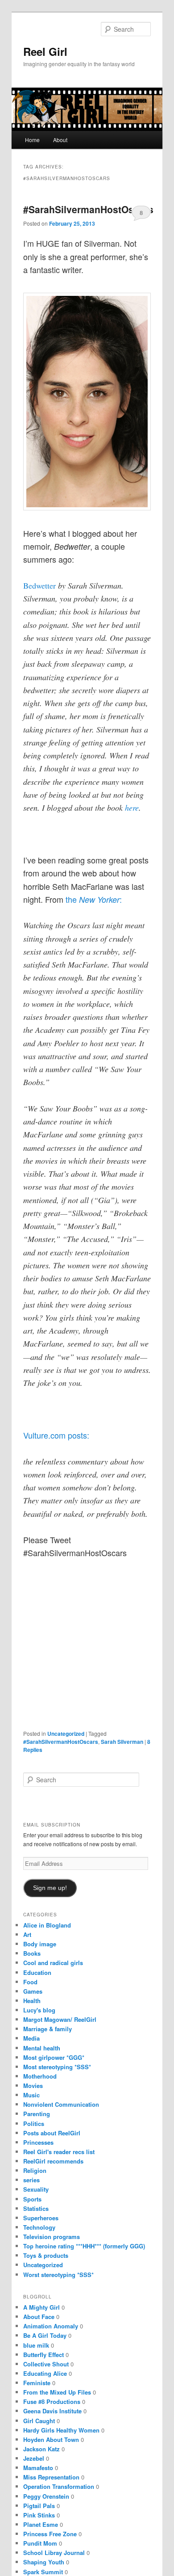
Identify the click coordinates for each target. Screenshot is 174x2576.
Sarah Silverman (122, 1742)
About (60, 140)
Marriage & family (48, 2029)
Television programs (52, 2237)
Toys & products (46, 2255)
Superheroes (41, 2218)
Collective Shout (46, 2364)
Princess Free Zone (50, 2534)
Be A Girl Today (45, 2335)
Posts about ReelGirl (52, 2133)
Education (37, 1972)
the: (94, 899)
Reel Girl (45, 51)
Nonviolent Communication (61, 2104)
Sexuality (36, 2189)
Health (32, 2001)
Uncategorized (66, 1734)
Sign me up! (50, 1888)
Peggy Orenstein (46, 2496)
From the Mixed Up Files (57, 2392)
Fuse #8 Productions (52, 2401)
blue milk (36, 2345)
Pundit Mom (40, 2543)
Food (30, 1982)
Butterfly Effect (43, 2355)
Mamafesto (38, 2468)
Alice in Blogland (47, 1925)
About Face (39, 2317)
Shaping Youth (44, 2562)
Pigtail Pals (39, 2506)
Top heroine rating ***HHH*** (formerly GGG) (84, 2246)
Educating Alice (45, 2373)
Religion (35, 2170)
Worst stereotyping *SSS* (58, 2275)
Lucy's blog (39, 2010)
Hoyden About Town (51, 2439)
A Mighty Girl (41, 2307)
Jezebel (34, 2458)
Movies (33, 2086)
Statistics (36, 2208)
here (132, 808)
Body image (40, 1944)
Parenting (37, 2114)
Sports (32, 2199)
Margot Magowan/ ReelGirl (60, 2019)
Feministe (37, 2383)
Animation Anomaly (51, 2326)
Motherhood (40, 2076)
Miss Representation (51, 2477)
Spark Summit (43, 2572)
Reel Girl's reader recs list (59, 2152)
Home (32, 140)
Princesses (38, 2142)
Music (31, 2095)
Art (27, 1934)
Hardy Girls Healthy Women (61, 2430)
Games (33, 1991)
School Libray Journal (54, 2553)
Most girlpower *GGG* (54, 2057)
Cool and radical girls (53, 1963)
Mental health (42, 2048)
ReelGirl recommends (53, 2161)
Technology (39, 2227)
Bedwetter (39, 585)
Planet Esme (41, 2524)
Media (31, 2038)
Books (32, 1953)
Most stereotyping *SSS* (57, 2067)
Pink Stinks (39, 2515)
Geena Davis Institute (52, 2411)
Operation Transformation (59, 2486)
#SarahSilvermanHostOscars (88, 209)
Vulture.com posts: (56, 1435)
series (31, 2180)
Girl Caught (39, 2421)
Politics (34, 2124)
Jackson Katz (41, 2449)
